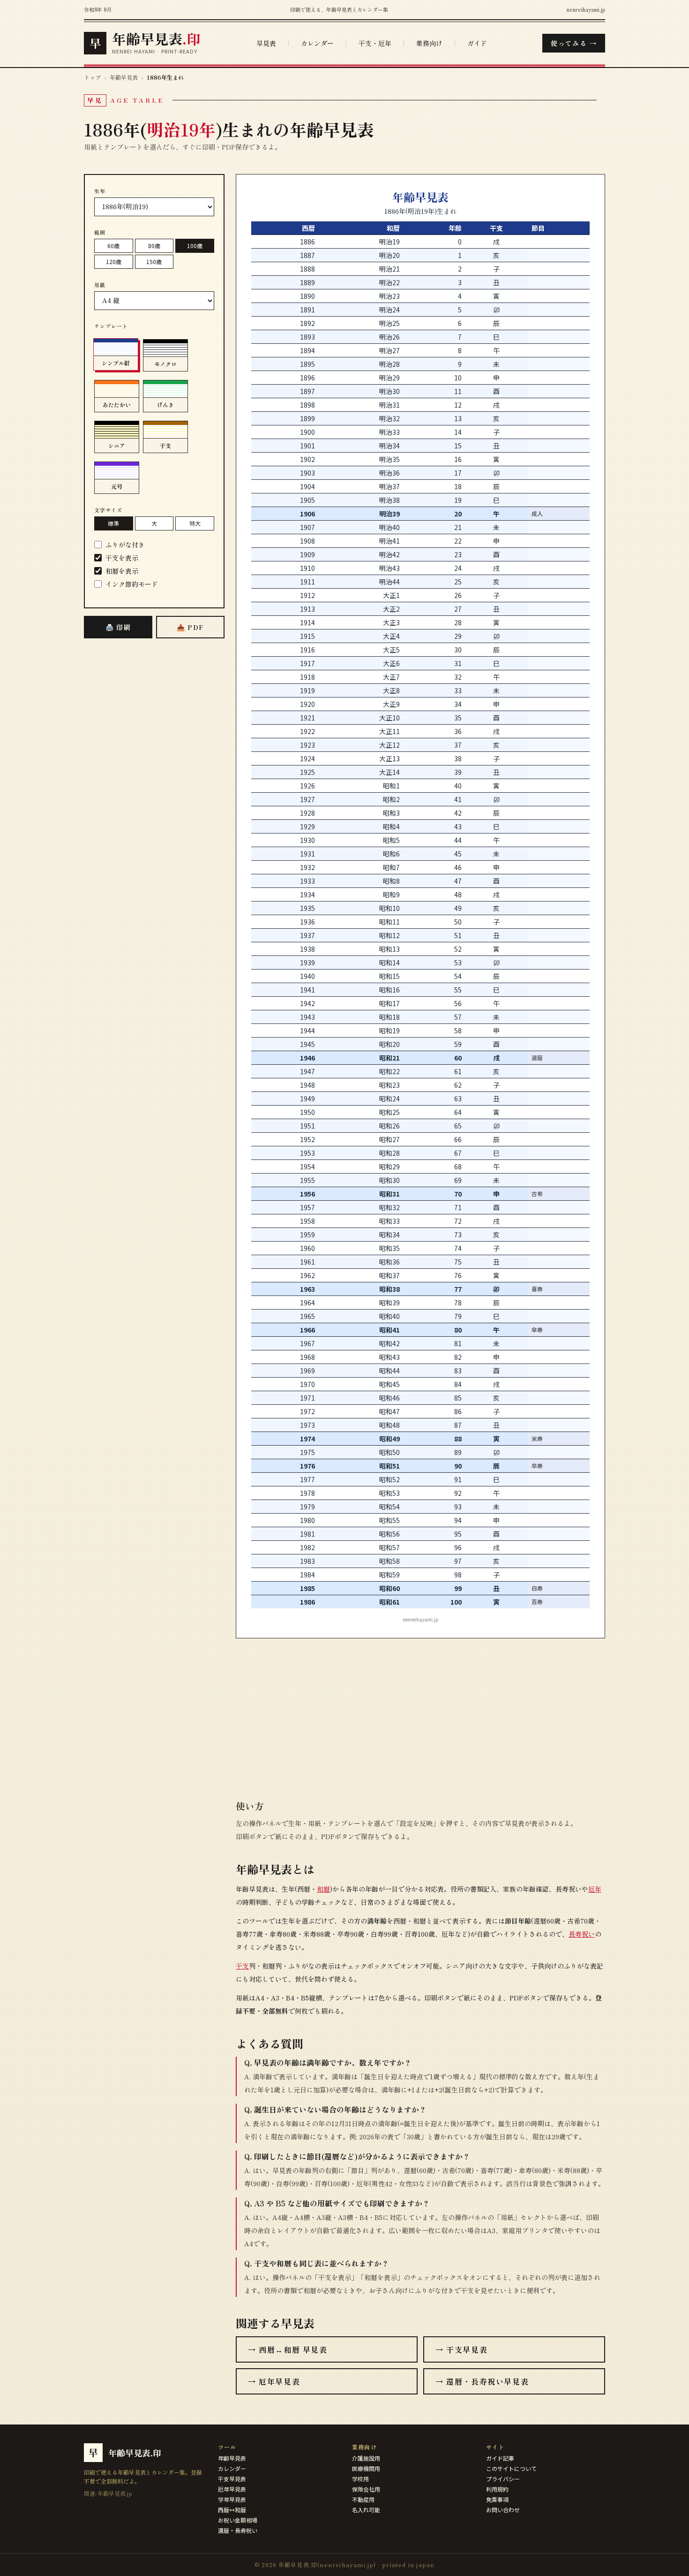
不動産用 (363, 2499)
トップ (92, 77)
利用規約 (497, 2489)
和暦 (323, 1889)
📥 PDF (191, 627)
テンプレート (111, 326)
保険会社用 (366, 2489)
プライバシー (503, 2479)
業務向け (429, 43)
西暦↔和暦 (232, 2510)
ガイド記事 (500, 2458)
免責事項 (497, 2499)
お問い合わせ (503, 2510)
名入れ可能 (366, 2510)
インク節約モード (132, 584)
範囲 (100, 232)
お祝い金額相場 (238, 2520)
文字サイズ (109, 510)
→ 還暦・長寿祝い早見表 (482, 2381)
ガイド (477, 43)
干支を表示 (122, 558)
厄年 (595, 1889)
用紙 (100, 285)
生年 (100, 191)
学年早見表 (232, 2499)
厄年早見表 (232, 2489)
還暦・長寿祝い (238, 2530)
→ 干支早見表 (461, 2349)
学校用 (360, 2479)
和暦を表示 (122, 571)
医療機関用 (366, 2468)
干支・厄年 (375, 43)
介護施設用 (366, 2458)
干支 (242, 1966)
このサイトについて (511, 2468)
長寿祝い (582, 1934)
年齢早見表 (124, 77)
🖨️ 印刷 (118, 627)
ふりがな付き (125, 545)
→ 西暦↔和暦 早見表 (288, 2349)
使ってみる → (574, 43)
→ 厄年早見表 (274, 2381)
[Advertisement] (154, 794)
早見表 (266, 43)
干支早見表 (232, 2479)
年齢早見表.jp (115, 2493)
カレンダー (317, 43)
